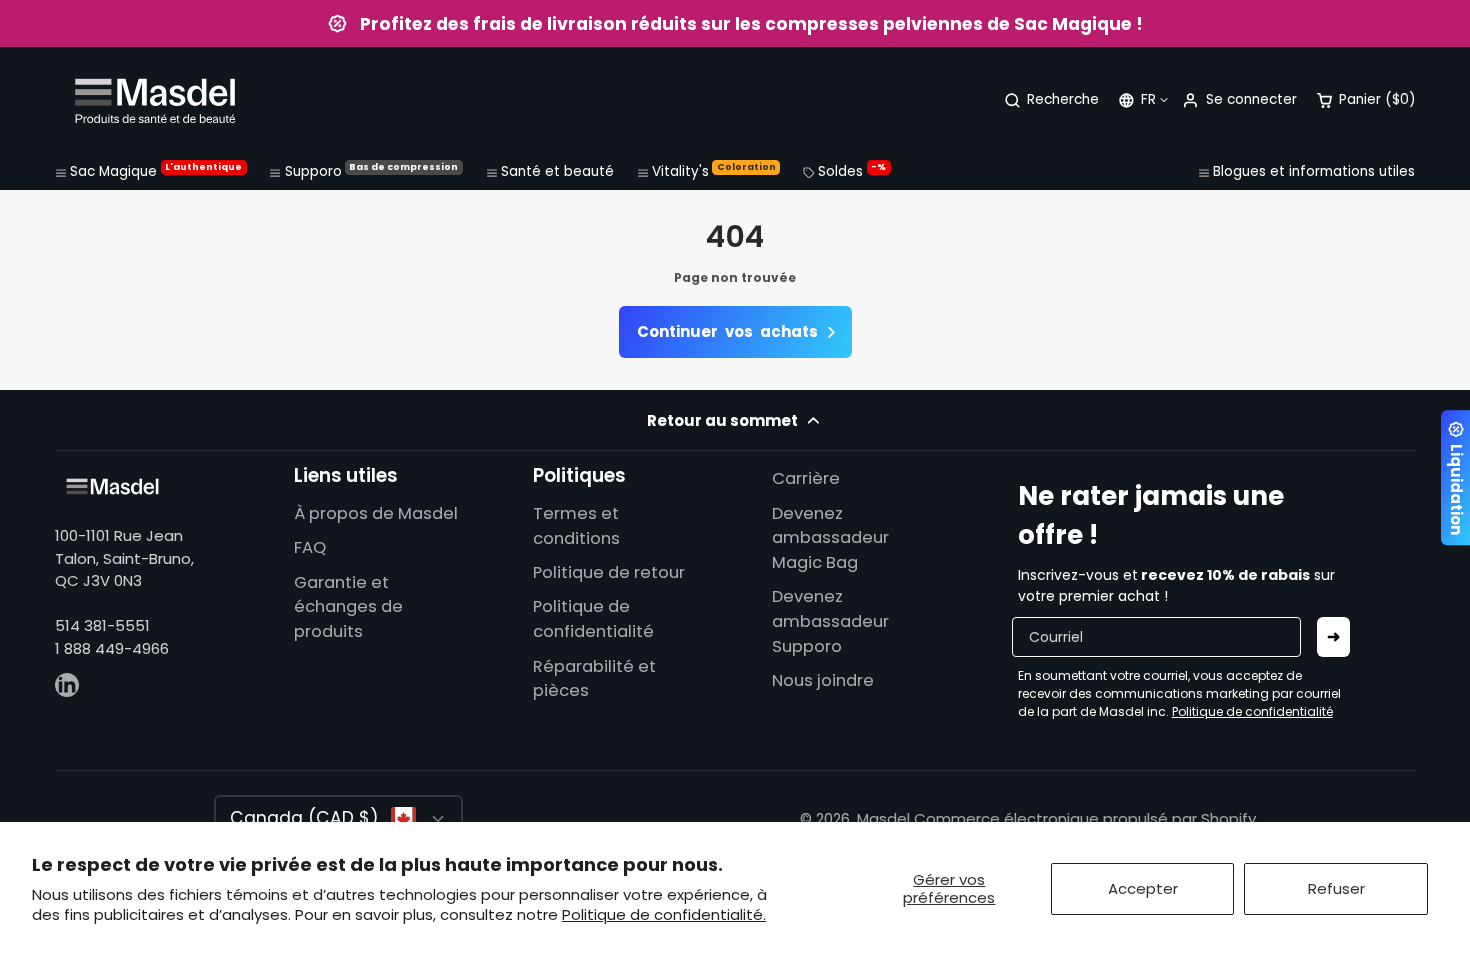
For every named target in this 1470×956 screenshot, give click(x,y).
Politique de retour (609, 572)
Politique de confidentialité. (664, 914)
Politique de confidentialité (593, 619)
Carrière (806, 478)
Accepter (1143, 888)
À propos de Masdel (376, 513)
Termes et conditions (576, 526)
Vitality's (714, 171)
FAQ (310, 547)
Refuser (1336, 888)
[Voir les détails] (112, 486)
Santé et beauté (557, 171)
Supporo (372, 171)
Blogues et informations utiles (1314, 171)
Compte (1239, 100)
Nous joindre (823, 680)
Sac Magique (156, 171)
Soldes (852, 171)
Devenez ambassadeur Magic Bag (830, 538)
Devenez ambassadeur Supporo (830, 621)
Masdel (883, 818)
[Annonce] (735, 23)
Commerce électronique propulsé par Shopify (1085, 818)
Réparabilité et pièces (594, 679)
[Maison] (155, 100)
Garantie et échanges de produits (348, 607)
